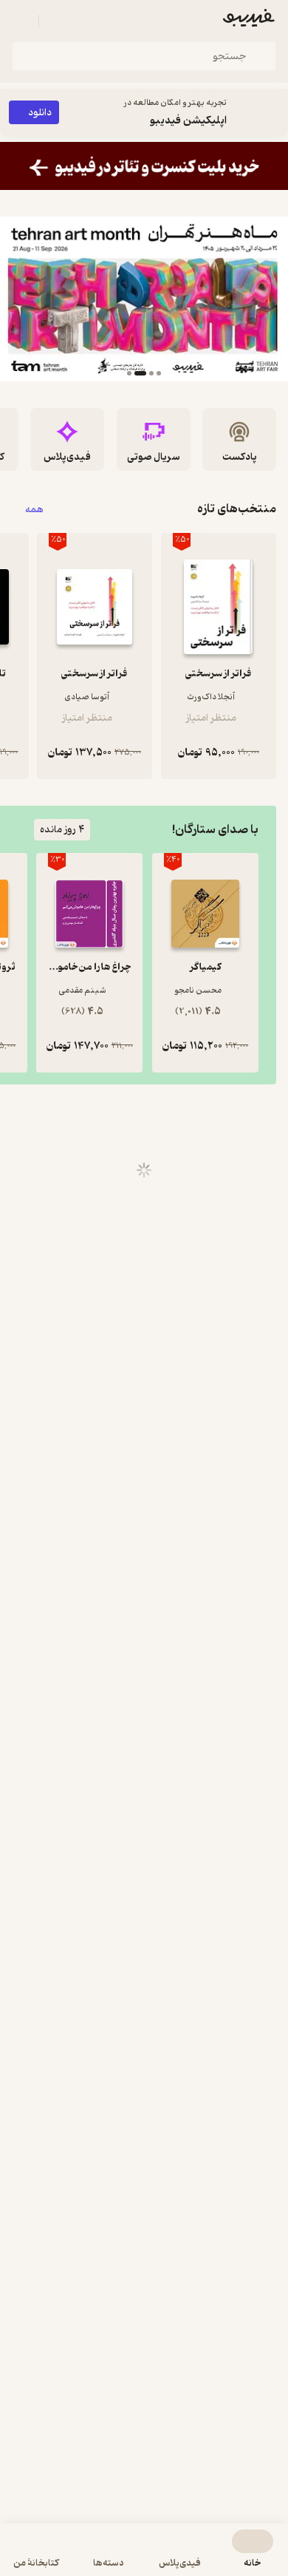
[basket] (57, 21)
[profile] (21, 21)
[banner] (144, 166)
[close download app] (273, 112)
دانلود (40, 113)
